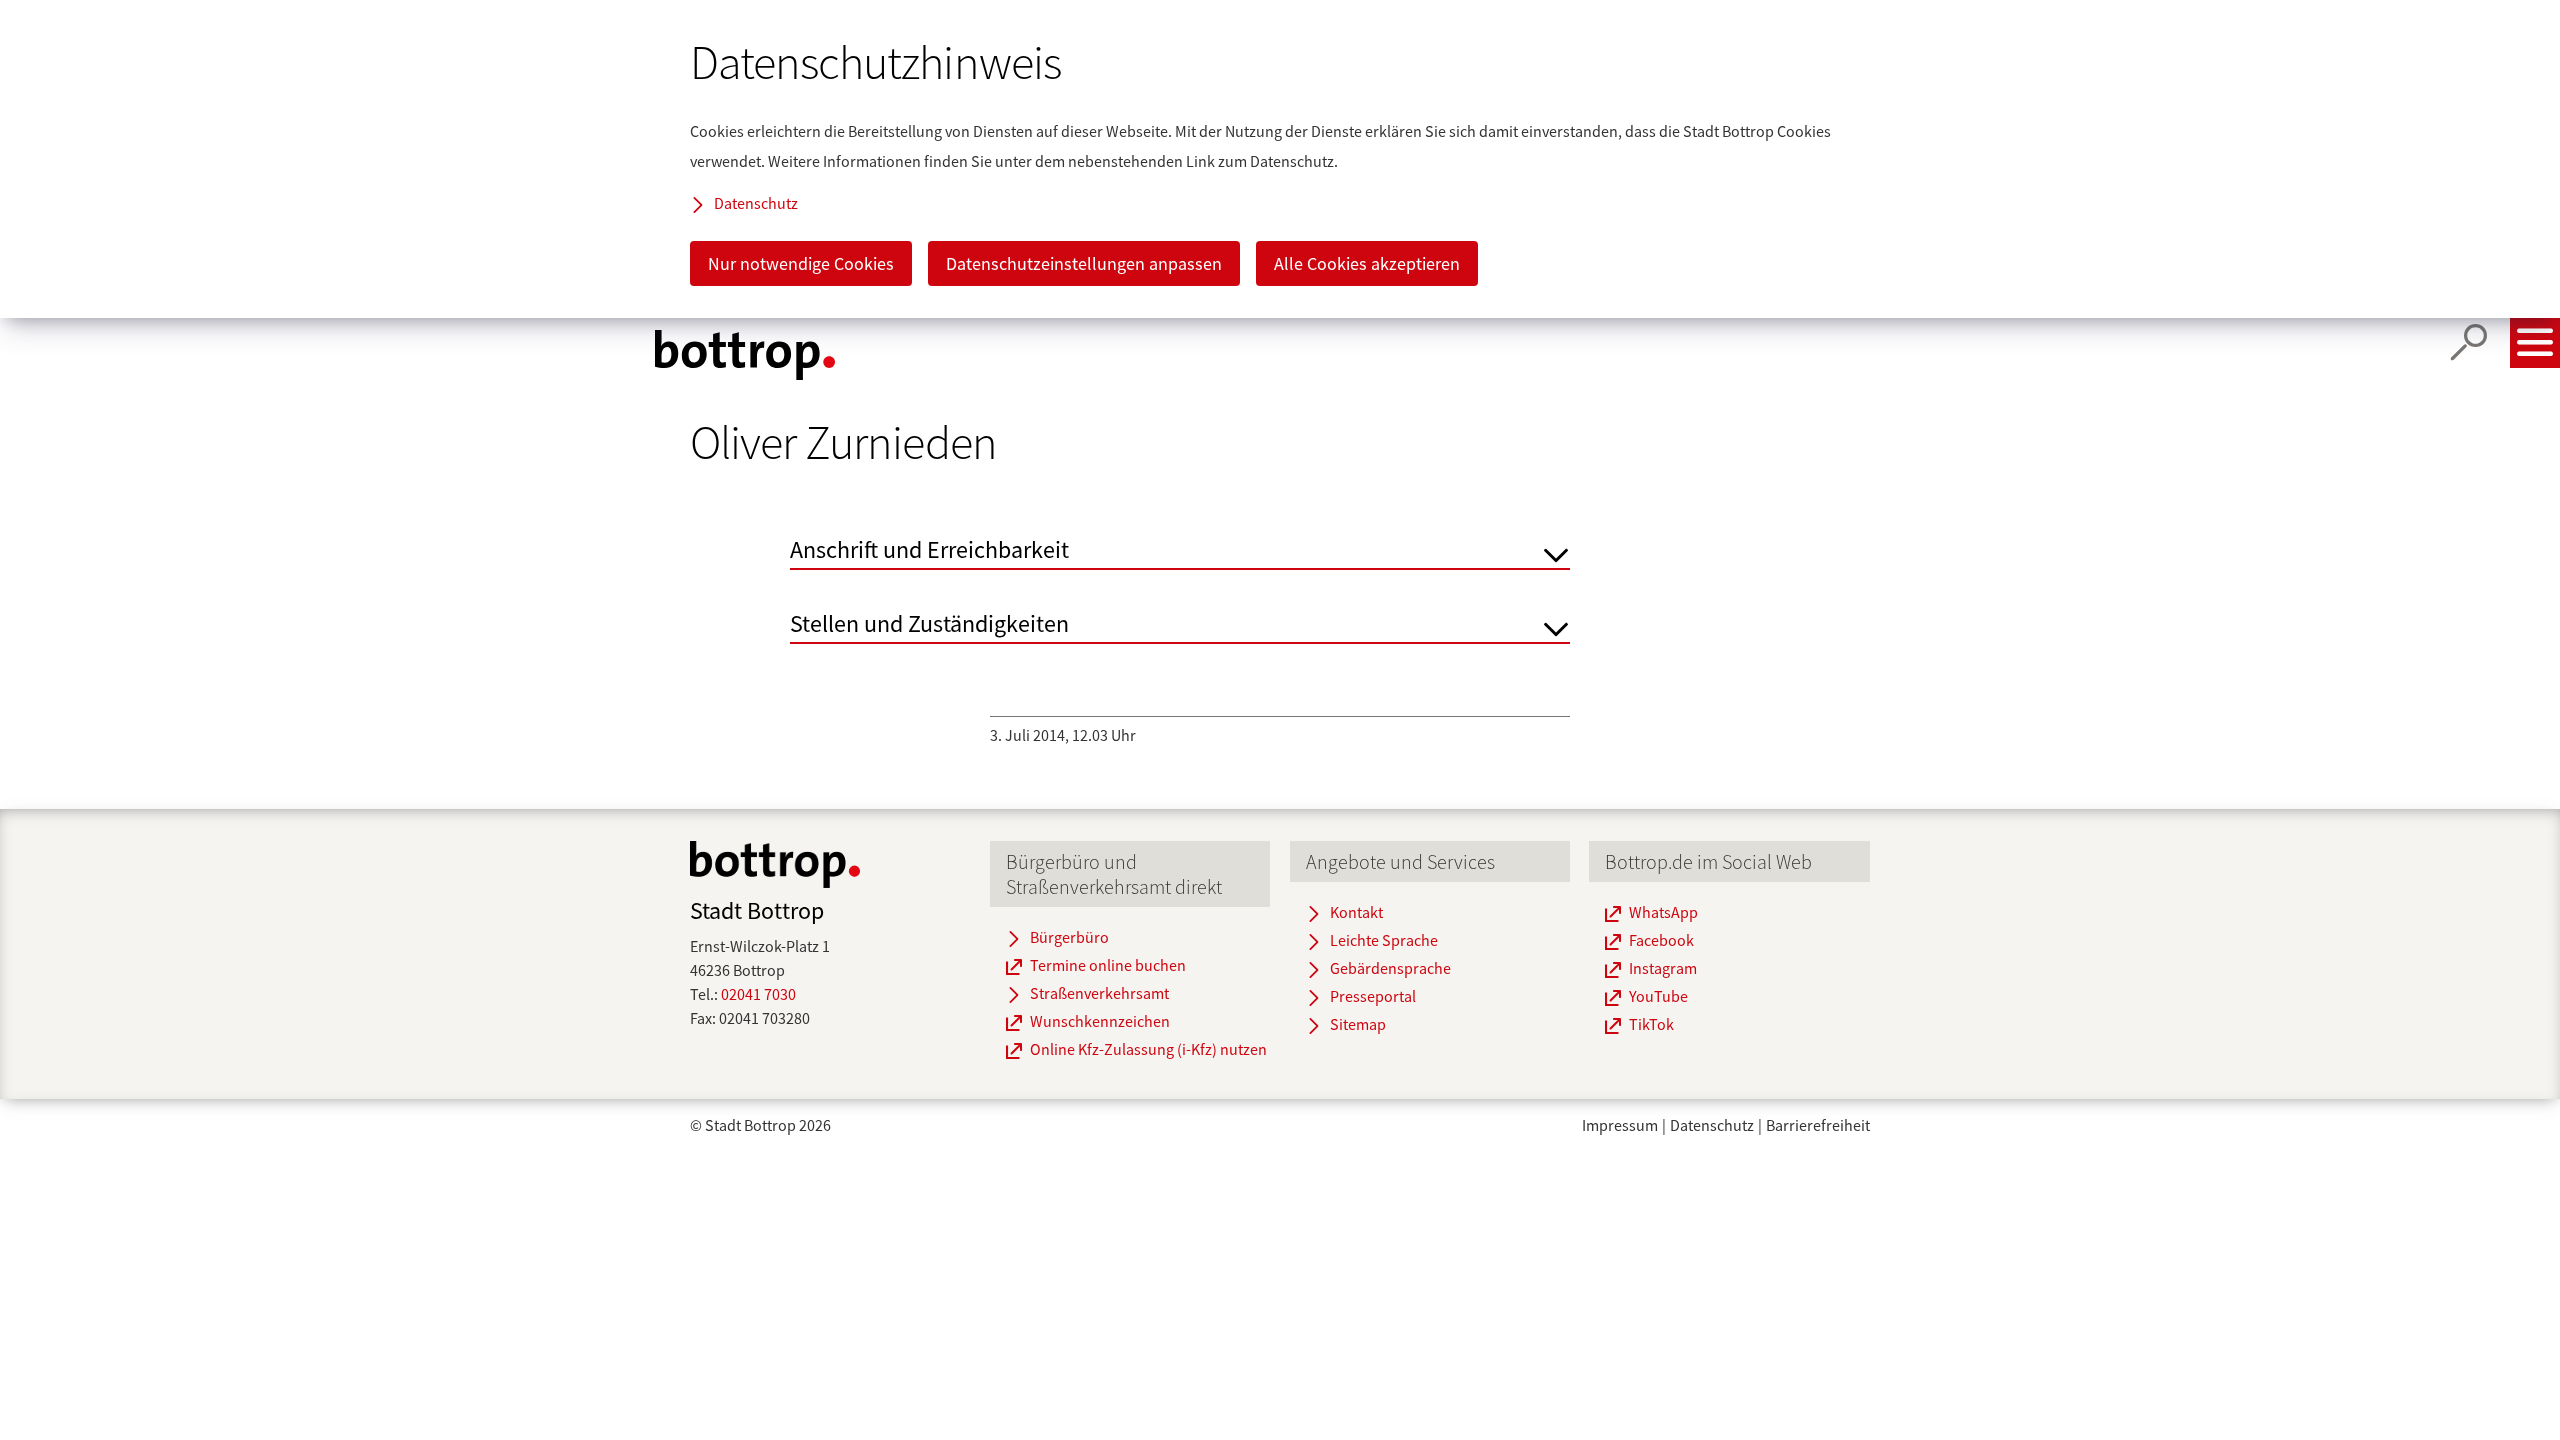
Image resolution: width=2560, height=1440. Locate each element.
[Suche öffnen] (2469, 343)
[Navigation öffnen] (2535, 343)
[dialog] (1280, 159)
